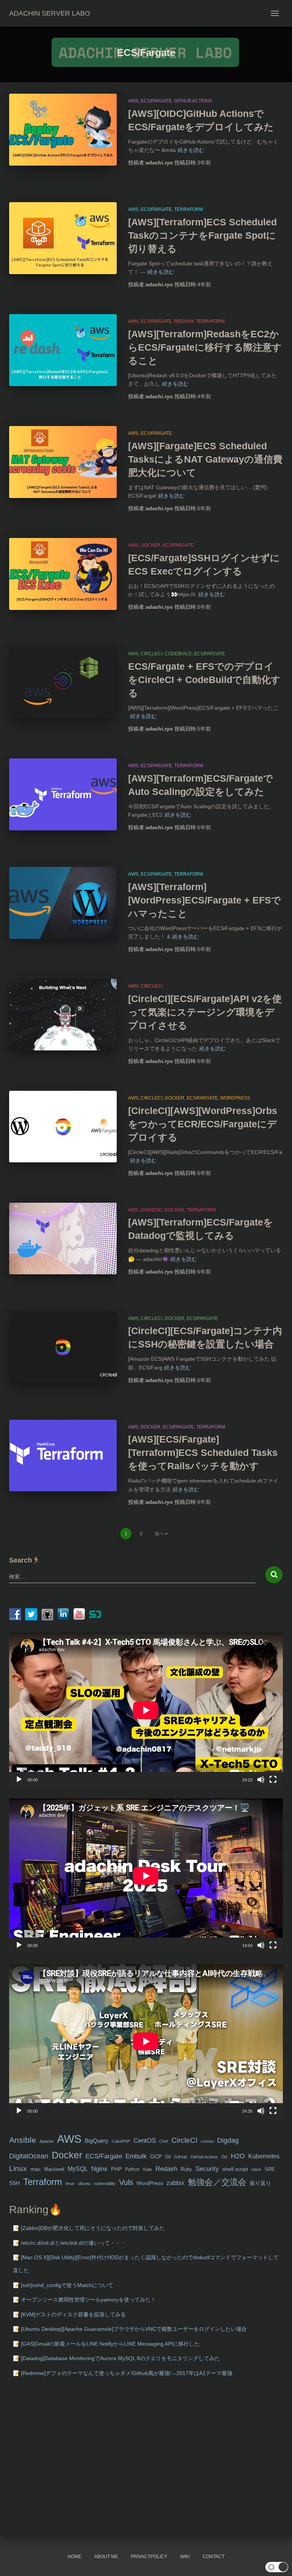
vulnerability (105, 2183)
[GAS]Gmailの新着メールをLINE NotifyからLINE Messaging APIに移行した (110, 2344)
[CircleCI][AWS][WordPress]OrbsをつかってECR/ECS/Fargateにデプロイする (203, 1124)
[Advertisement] (146, 2445)
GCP (156, 2157)
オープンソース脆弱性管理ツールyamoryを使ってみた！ (88, 2300)
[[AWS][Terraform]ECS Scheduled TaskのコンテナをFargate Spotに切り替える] (63, 238)
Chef (164, 2141)
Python (132, 2169)
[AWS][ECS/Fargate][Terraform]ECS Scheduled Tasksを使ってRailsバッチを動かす (203, 1452)
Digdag (228, 2140)
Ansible (23, 2140)
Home (75, 2557)
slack (256, 2169)
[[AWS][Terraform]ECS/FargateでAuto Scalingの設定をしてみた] (63, 794)
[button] (277, 2567)
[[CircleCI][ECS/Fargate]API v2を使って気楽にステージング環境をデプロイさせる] (63, 1015)
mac (36, 2169)
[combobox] (132, 1577)
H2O (238, 2156)
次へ (159, 1534)
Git (168, 2157)
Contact (213, 2557)
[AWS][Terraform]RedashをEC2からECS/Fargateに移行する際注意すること (205, 347)
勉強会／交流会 (217, 2182)
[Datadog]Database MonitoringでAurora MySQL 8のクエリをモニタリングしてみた (120, 2358)
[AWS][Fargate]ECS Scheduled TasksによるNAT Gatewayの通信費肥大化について (205, 459)
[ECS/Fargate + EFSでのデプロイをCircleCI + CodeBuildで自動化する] (63, 682)
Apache (47, 2141)
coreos (207, 2141)
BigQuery (97, 2141)
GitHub (181, 2157)
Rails (148, 2169)
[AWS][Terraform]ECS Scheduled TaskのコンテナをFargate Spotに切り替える (202, 235)
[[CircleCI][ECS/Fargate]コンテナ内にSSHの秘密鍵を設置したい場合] (63, 1347)
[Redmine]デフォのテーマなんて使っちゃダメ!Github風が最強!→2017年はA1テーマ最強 (127, 2373)
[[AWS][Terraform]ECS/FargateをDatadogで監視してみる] (63, 1239)
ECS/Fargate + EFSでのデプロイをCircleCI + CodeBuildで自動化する (204, 680)
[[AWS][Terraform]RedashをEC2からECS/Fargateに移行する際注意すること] (63, 350)
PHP (116, 2169)
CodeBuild (178, 654)
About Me (106, 2557)
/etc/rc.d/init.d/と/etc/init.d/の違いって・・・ (73, 2243)
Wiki (185, 2557)
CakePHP (121, 2141)
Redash (184, 321)
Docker (151, 545)
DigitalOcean (29, 2156)
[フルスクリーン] (273, 1780)
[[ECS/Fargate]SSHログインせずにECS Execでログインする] (63, 574)
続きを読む (191, 150)
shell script (235, 2169)
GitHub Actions (193, 101)
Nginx (99, 2169)
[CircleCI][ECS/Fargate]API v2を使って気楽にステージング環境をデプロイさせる (205, 1012)
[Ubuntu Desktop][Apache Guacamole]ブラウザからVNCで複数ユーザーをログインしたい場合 (134, 2329)
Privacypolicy (149, 2557)
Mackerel (54, 2169)
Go (224, 2157)
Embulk (136, 2156)
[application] (146, 1710)
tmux (70, 2183)
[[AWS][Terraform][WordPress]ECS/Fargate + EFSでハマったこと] (63, 903)
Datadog (152, 1210)
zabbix (175, 2183)
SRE (270, 2169)
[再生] (19, 1780)
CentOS (145, 2140)
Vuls (126, 2182)
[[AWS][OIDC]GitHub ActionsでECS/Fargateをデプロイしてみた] (63, 129)
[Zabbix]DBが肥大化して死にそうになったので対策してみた (93, 2228)
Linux (18, 2168)
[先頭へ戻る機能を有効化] (277, 2561)
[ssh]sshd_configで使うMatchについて (67, 2285)
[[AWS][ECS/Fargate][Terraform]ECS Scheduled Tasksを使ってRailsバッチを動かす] (63, 1456)
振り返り (260, 2183)
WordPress (235, 1098)
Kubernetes (264, 2156)
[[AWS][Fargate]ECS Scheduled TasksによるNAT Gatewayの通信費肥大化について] (63, 462)
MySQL (78, 2169)
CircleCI (152, 654)
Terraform (189, 209)
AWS (133, 101)
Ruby (186, 2169)
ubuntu (84, 2183)
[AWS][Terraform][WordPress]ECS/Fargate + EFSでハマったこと (205, 900)
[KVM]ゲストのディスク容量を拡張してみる (73, 2314)
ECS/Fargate (156, 101)
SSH (14, 2183)
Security (207, 2169)
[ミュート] (261, 1780)
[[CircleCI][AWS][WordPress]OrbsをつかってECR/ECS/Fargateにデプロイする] (63, 1127)
